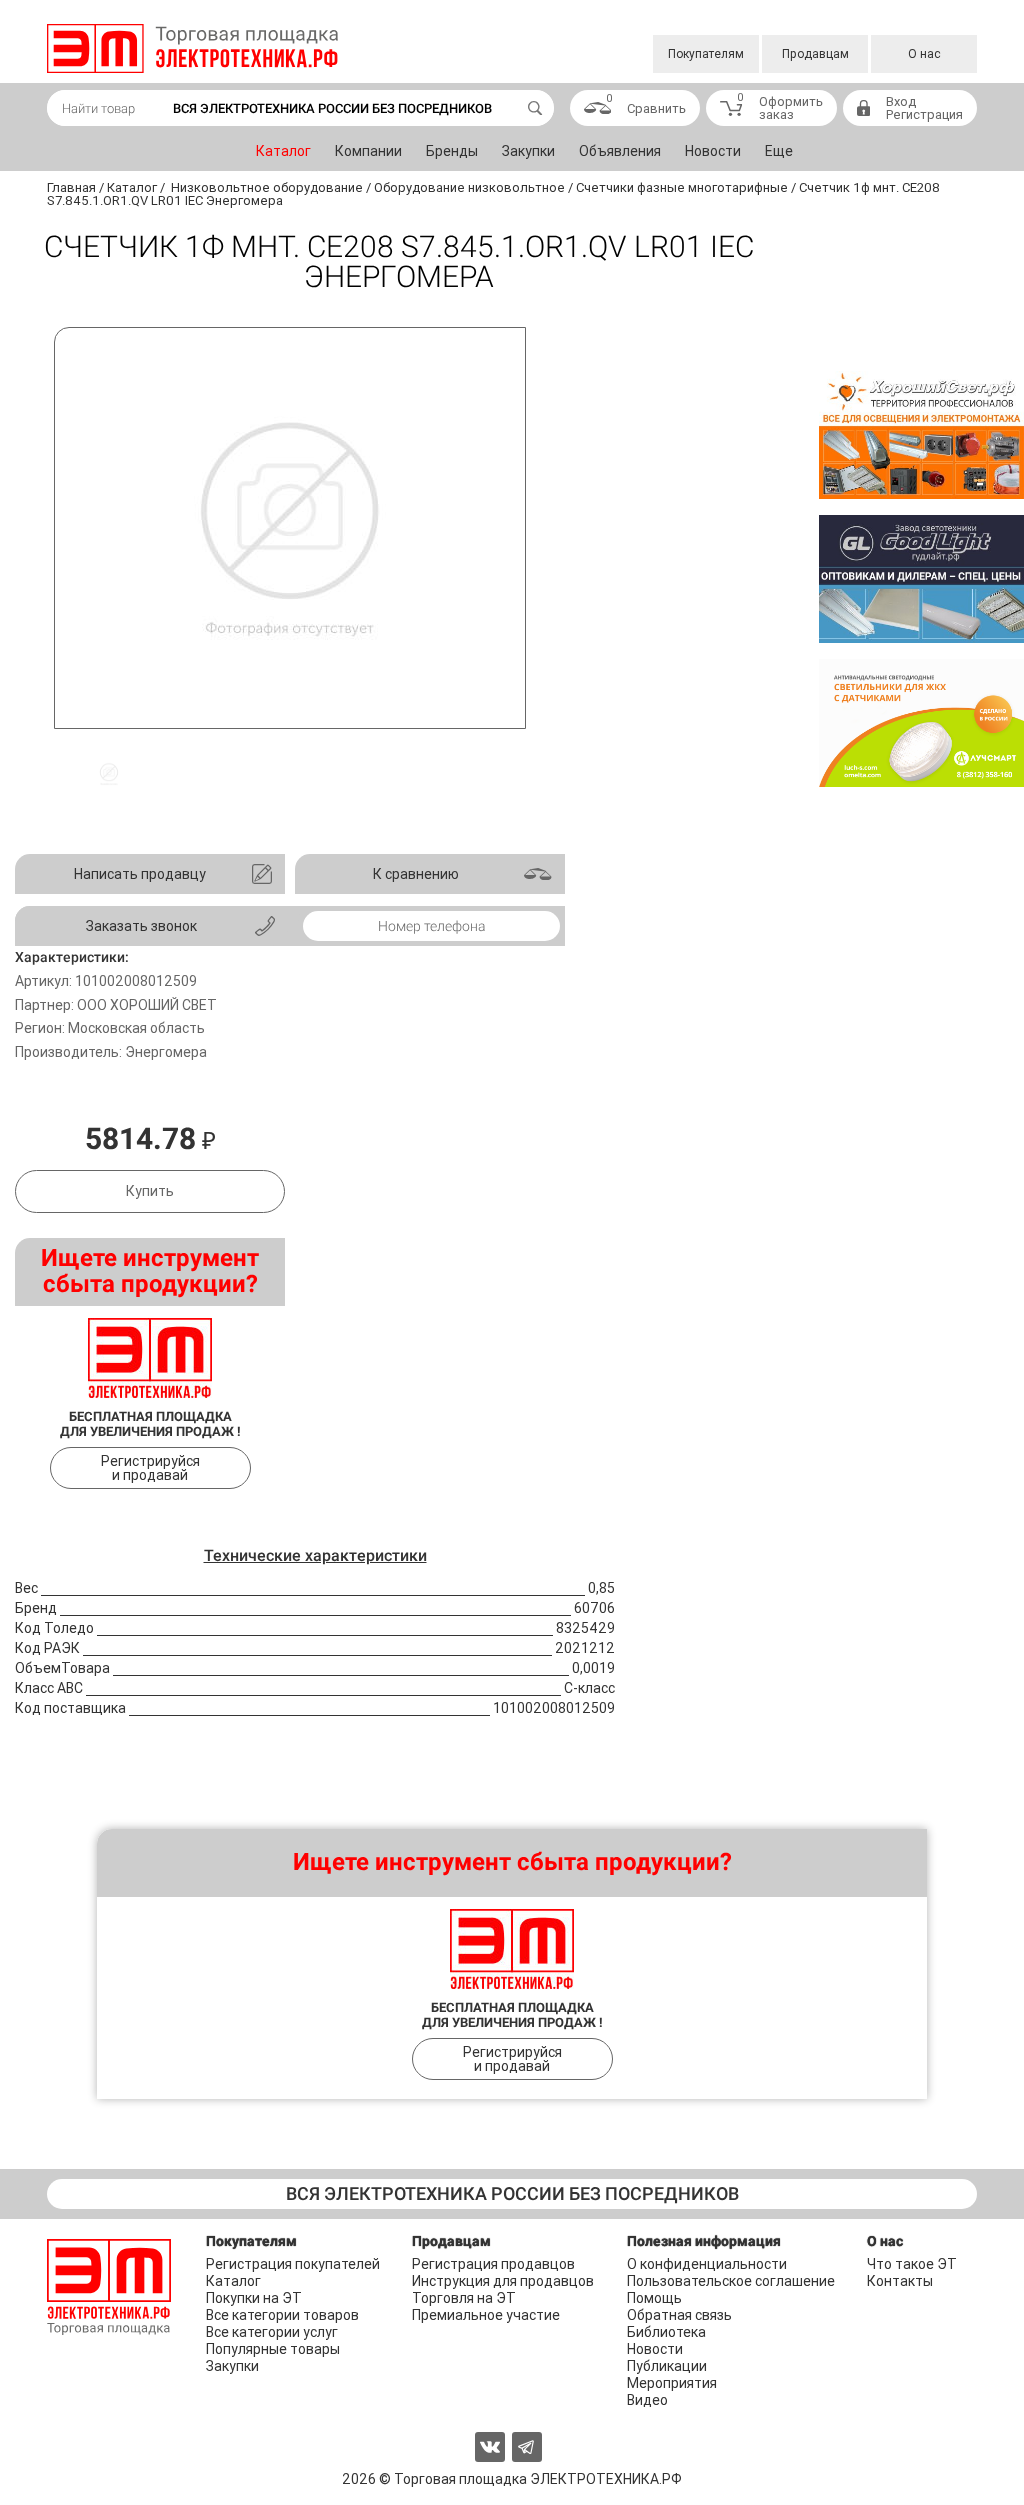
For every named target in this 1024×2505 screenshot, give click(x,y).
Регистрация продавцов (493, 2264)
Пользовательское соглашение (731, 2281)
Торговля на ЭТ (464, 2298)
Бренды (452, 151)
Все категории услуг (272, 2332)
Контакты (900, 2281)
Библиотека (666, 2332)
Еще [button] (779, 151)
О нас (924, 54)
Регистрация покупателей (293, 2264)
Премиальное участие (486, 2315)
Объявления (620, 151)
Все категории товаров (282, 2315)
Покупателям (706, 54)
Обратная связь (679, 2315)
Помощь (654, 2298)
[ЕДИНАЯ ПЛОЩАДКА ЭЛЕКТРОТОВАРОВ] (192, 48)
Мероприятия (672, 2383)
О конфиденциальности (707, 2264)
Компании (368, 151)
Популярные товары (273, 2349)
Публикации (667, 2366)
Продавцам (815, 54)
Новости (713, 151)
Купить (150, 1191)
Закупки (528, 151)
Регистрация (924, 114)
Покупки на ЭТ (254, 2298)
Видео (647, 2400)
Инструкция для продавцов (503, 2281)
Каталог (283, 151)
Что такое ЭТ (912, 2264)
